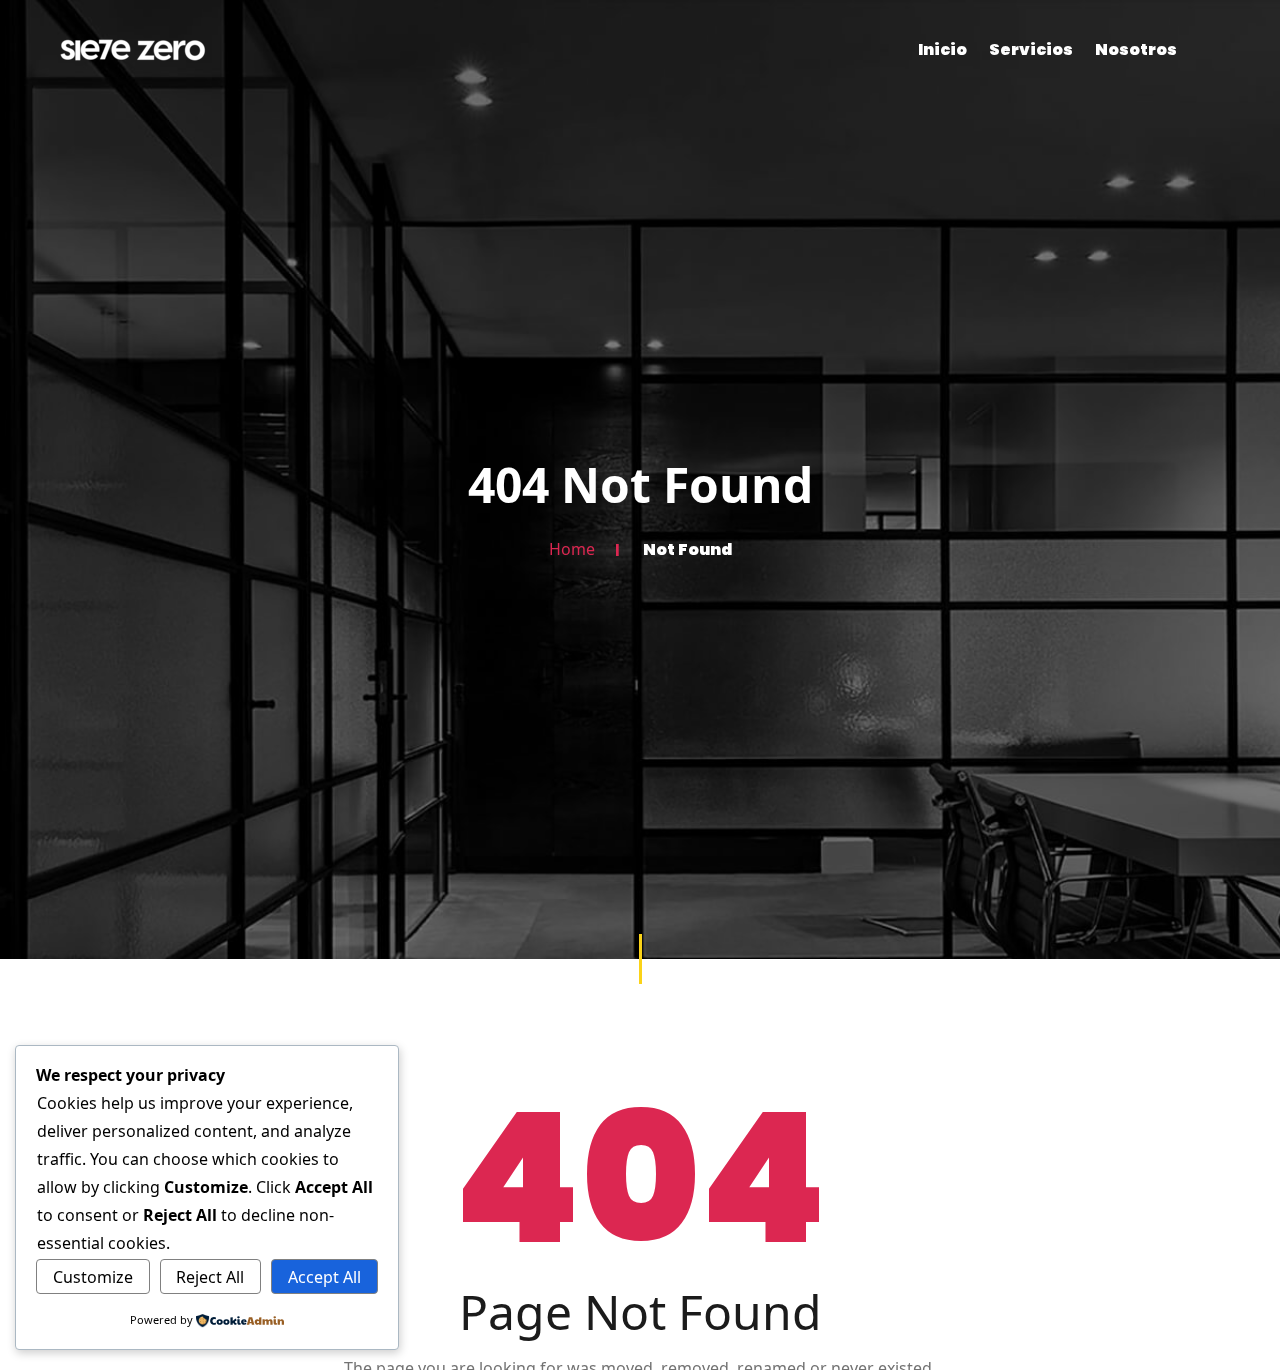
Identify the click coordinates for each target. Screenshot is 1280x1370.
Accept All (324, 1277)
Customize (93, 1277)
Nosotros (1136, 49)
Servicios (1031, 49)
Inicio (942, 49)
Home (572, 549)
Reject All (210, 1277)
